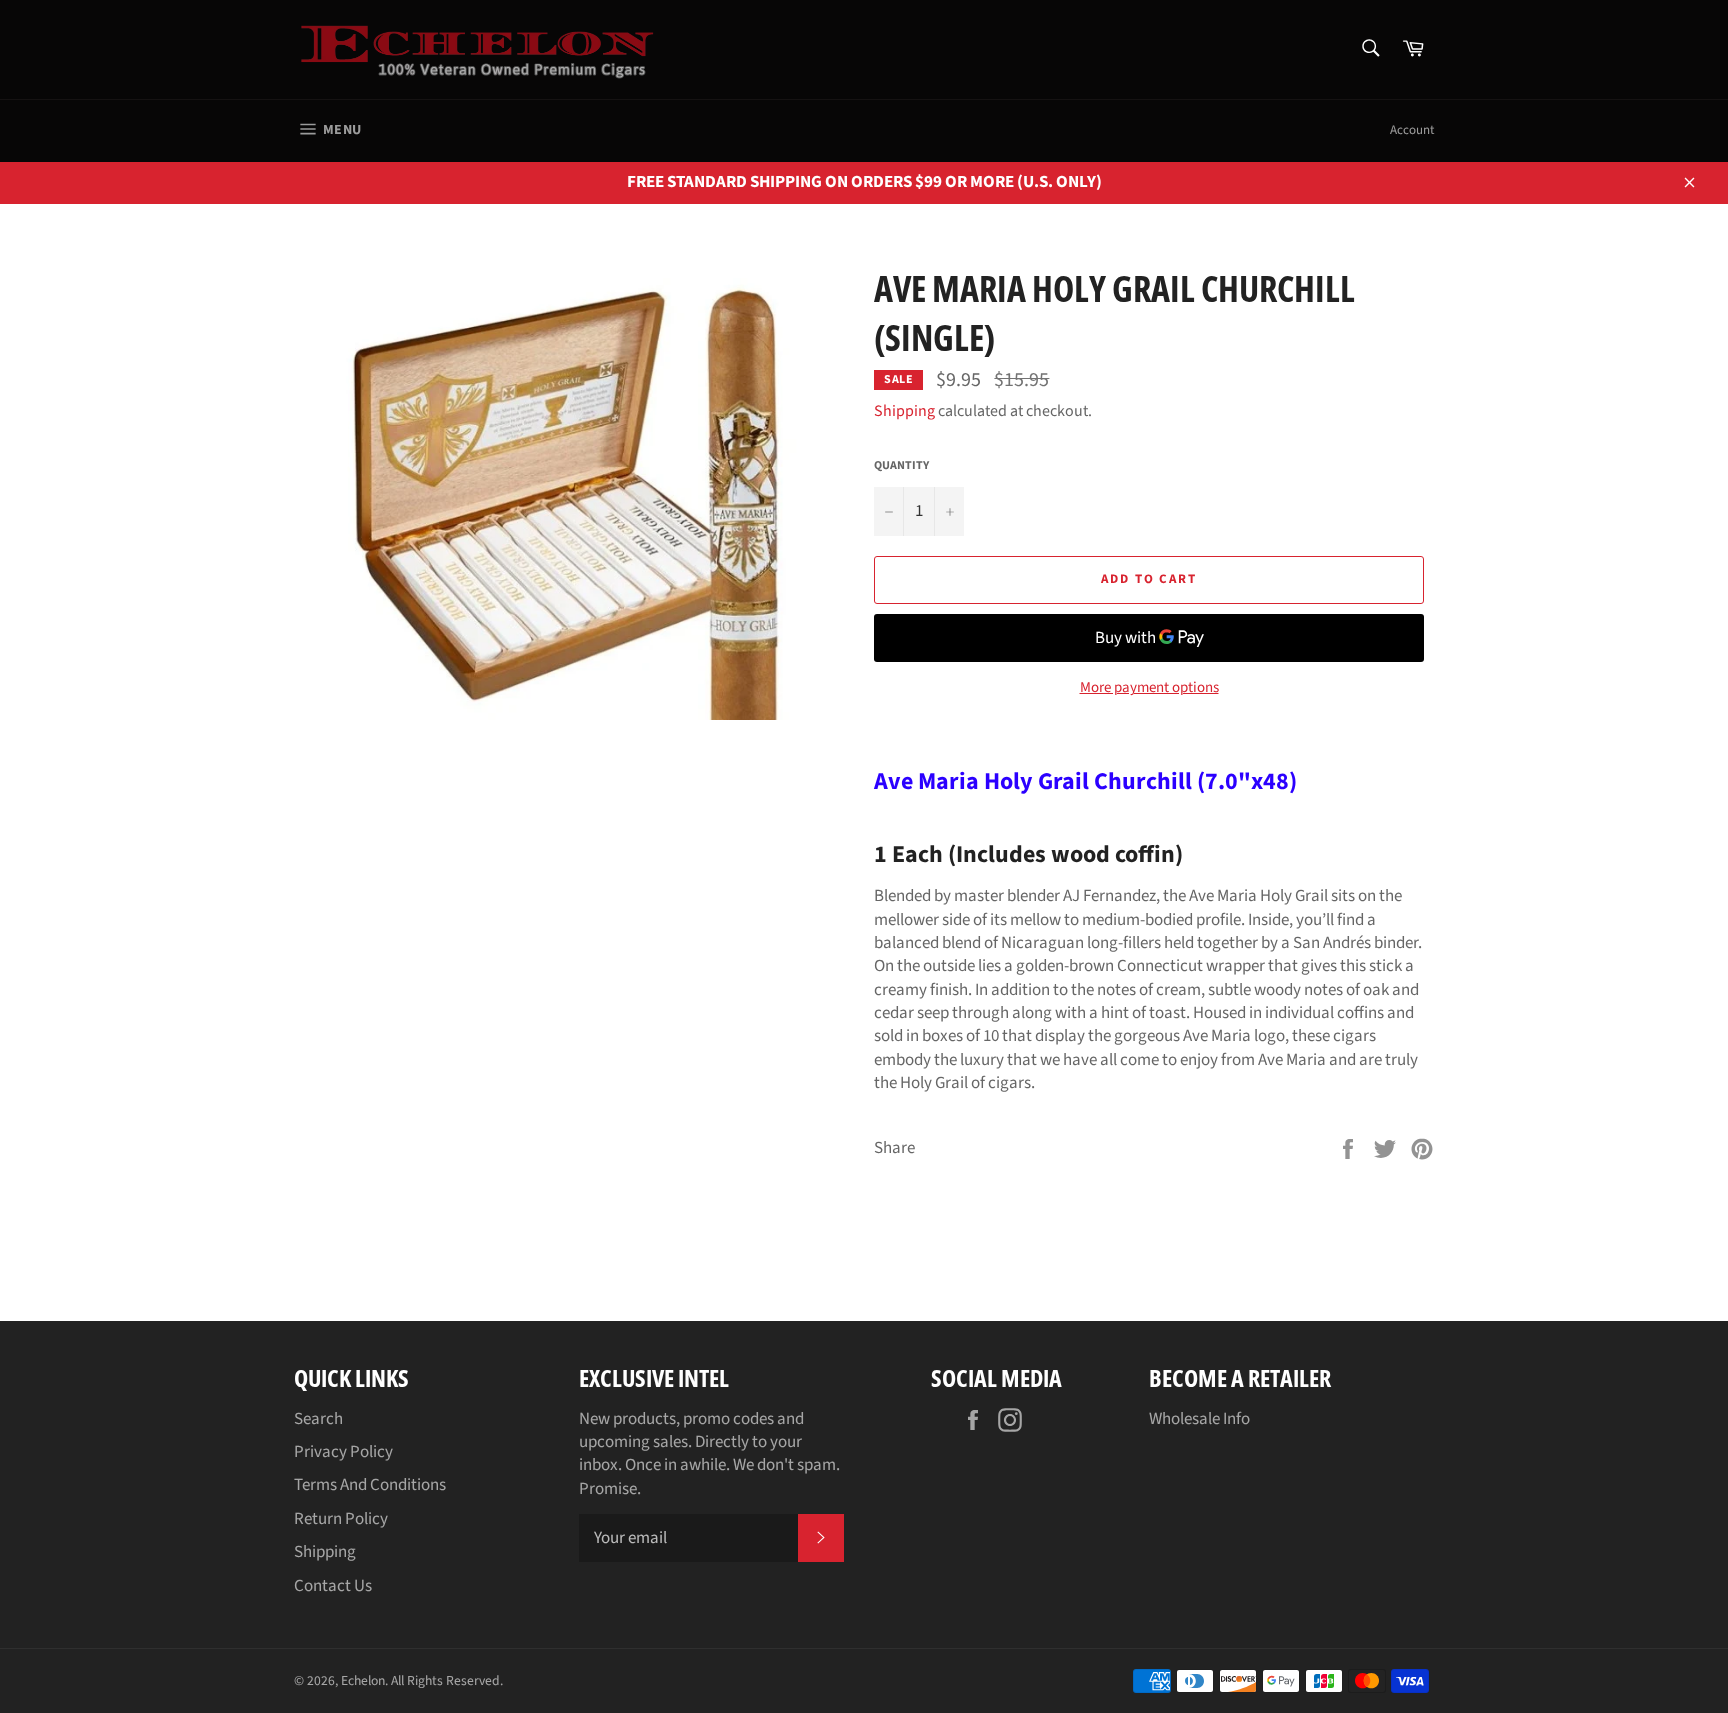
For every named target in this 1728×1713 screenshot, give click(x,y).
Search (318, 1419)
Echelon (363, 1680)
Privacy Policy (343, 1452)
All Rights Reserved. (447, 1680)
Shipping (904, 411)
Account (1412, 130)
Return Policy (341, 1519)
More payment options (1149, 688)
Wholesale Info (1199, 1419)
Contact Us (333, 1586)
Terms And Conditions (370, 1485)
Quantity (901, 466)
